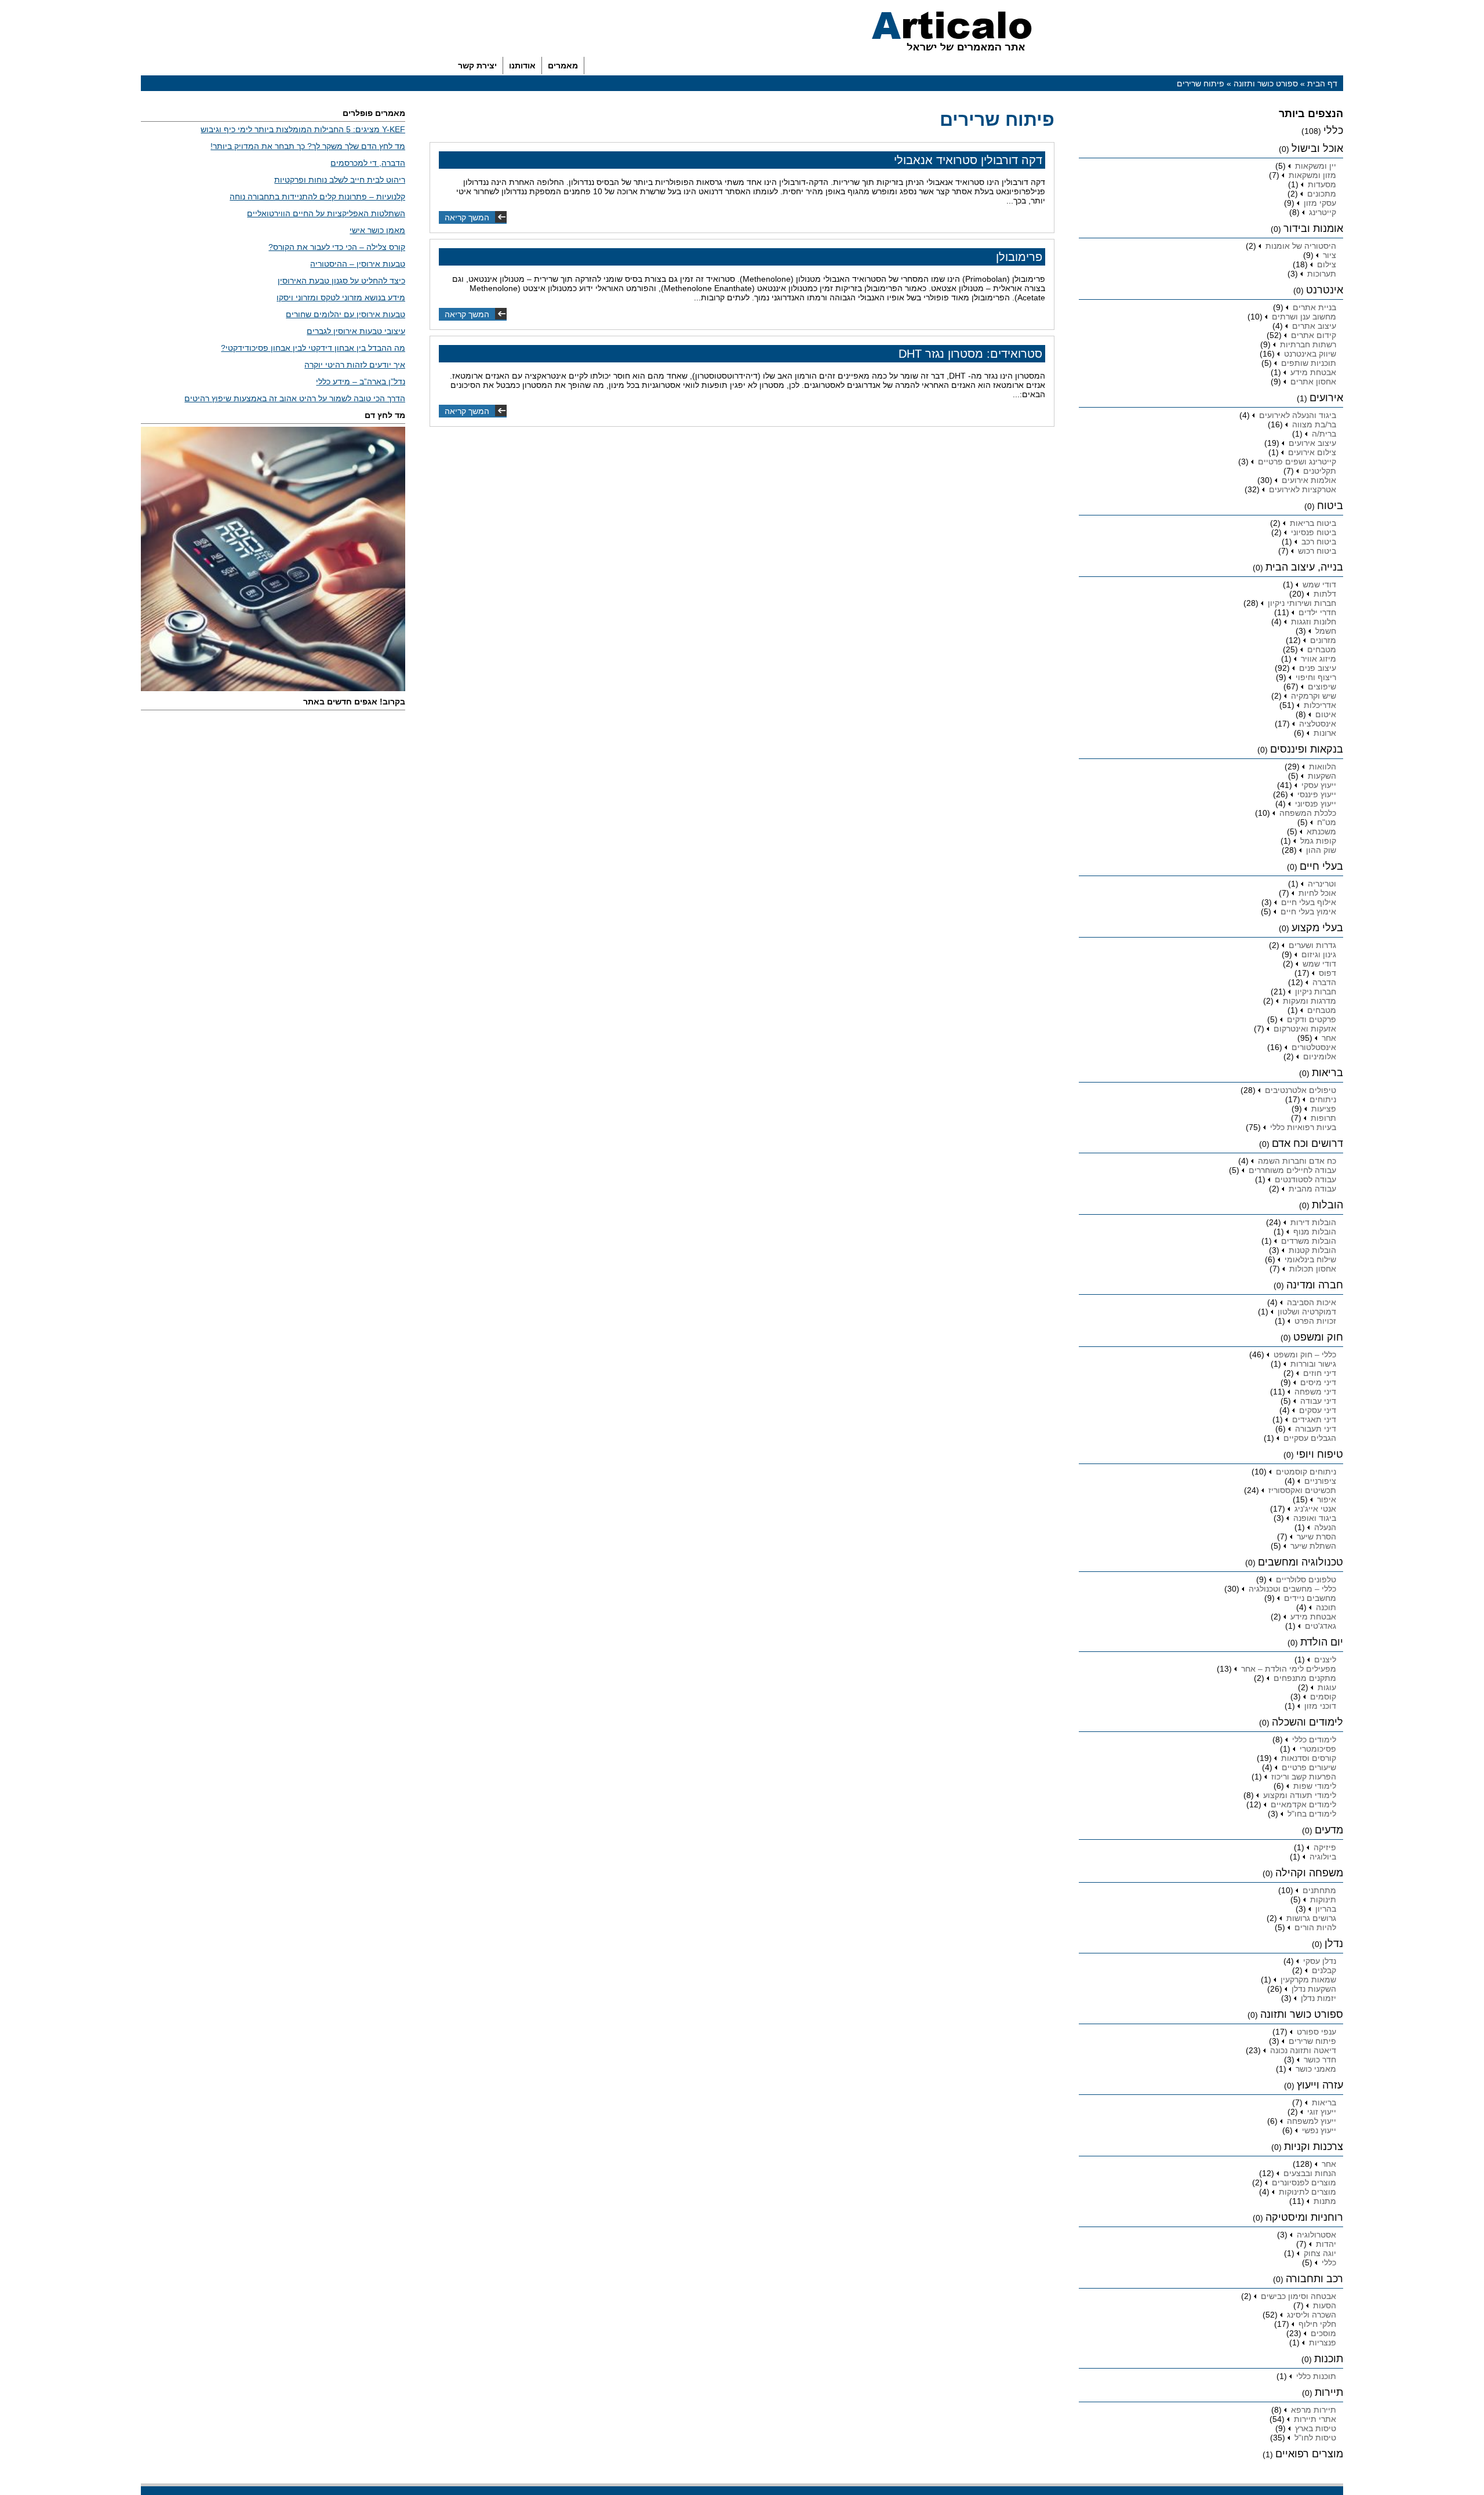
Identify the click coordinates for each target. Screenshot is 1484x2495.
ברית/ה (1324, 434)
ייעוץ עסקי (1319, 785)
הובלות (1327, 1205)
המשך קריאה (467, 217)
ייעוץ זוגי (1322, 2112)
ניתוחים (1323, 1099)
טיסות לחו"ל (1315, 2438)
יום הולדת (1322, 1642)
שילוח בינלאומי (1310, 1259)
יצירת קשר (477, 66)
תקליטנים (1320, 471)
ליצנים (1325, 1659)
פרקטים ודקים (1312, 1019)
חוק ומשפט (1318, 1337)
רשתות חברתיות (1308, 344)
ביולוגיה (1323, 1857)
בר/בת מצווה (1314, 424)
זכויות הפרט (1315, 1321)
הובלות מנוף (1315, 1232)
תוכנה (1326, 1607)
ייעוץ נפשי (1319, 2130)
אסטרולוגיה (1316, 2235)
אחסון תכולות (1313, 1269)
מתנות (1325, 2201)
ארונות (1325, 733)
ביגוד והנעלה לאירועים (1298, 415)
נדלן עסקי (1320, 1961)
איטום (1326, 714)
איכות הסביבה (1312, 1302)
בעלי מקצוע (1317, 928)
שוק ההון (1321, 850)
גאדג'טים (1321, 1626)
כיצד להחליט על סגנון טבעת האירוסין (341, 281)
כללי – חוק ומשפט (1305, 1354)
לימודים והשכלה (1307, 1722)
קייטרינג (1323, 212)
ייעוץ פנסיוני (1316, 804)
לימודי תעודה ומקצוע (1300, 1795)
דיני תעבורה (1316, 1429)
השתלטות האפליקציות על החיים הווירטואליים (326, 213)
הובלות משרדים (1309, 1241)
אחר (1329, 1038)
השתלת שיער (1313, 1546)
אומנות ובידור (1313, 228)
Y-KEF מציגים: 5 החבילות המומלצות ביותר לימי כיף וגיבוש (303, 129)
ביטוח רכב (1319, 542)
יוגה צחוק (1320, 2253)
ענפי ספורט (1316, 2032)
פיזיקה (1325, 1847)
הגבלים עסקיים (1310, 1438)
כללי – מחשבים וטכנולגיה (1292, 1589)
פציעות (1324, 1109)
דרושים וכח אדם (1307, 1143)
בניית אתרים (1314, 307)
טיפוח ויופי (1320, 1454)
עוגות (1327, 1687)
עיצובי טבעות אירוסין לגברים (356, 331)
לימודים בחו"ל (1312, 1814)
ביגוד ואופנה (1315, 1518)
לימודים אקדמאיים (1303, 1804)
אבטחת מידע (1313, 372)
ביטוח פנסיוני (1314, 532)
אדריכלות (1320, 705)
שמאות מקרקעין (1308, 1980)
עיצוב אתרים (1314, 326)
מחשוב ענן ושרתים (1304, 317)
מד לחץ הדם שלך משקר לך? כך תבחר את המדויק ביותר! (308, 146)
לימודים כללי (1314, 1739)
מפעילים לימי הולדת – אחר (1289, 1669)
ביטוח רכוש (1317, 551)
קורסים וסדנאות (1309, 1758)
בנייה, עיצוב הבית (1304, 567)
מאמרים (563, 66)
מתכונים (1322, 194)
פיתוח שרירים (1312, 2041)
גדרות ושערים (1312, 945)
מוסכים (1323, 2333)
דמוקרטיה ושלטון (1307, 1312)
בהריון (1326, 1909)
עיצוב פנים (1318, 668)
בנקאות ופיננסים (1307, 749)
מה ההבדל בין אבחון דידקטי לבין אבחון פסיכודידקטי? (313, 348)
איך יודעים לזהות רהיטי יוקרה (355, 365)
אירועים (1326, 398)
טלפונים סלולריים (1306, 1579)
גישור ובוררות (1313, 1364)
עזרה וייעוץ (1320, 2085)
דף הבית (1322, 83)
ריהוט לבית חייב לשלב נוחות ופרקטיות (340, 180)
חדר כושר (1320, 2060)
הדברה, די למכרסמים (368, 163)
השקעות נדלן (1314, 1989)
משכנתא (1321, 831)
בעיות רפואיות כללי (1303, 1127)
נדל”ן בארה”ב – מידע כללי (361, 382)
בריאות (1327, 1073)
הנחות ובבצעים (1310, 2173)
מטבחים (1322, 649)
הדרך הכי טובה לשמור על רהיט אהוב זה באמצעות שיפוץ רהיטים (295, 398)
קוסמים (1323, 1697)
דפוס (1327, 973)
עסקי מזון (1320, 203)
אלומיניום (1320, 1056)
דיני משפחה (1315, 1392)
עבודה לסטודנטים (1305, 1179)
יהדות (1326, 2244)
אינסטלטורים (1314, 1047)
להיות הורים (1315, 1927)
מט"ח (1327, 822)
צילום (1327, 264)
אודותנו (522, 66)
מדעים (1329, 1830)
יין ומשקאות (1316, 166)
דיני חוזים (1320, 1373)
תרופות (1323, 1118)
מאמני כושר (1316, 2069)
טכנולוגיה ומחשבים (1301, 1562)
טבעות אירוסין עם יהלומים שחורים (345, 314)
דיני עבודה (1318, 1401)
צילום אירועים (1312, 452)
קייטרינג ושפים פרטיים (1297, 462)
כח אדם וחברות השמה (1297, 1161)
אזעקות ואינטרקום (1305, 1029)
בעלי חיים (1321, 866)
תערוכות (1322, 274)
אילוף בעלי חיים (1309, 902)
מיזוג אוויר (1318, 659)
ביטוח (1330, 506)
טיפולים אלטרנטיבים (1301, 1090)
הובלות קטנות (1312, 1250)
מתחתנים (1319, 1890)
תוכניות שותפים (1309, 363)
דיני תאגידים (1314, 1419)
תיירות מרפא (1314, 2410)
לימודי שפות (1315, 1786)
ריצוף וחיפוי (1316, 677)
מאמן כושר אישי (377, 230)
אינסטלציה (1318, 724)
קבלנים (1324, 1970)
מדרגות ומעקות (1310, 1001)
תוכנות (1329, 2359)
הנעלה (1325, 1527)
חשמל (1326, 631)
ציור (1330, 255)
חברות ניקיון (1316, 992)
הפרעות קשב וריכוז (1304, 1777)
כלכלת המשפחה (1308, 813)
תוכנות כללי (1316, 2376)
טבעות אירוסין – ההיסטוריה (358, 264)
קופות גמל (1318, 841)
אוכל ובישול (1317, 148)
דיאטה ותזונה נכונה (1303, 2050)
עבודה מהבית (1312, 1189)
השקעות (1322, 776)
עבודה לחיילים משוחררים (1292, 1170)
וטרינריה (1322, 884)
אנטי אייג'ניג (1315, 1509)
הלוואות (1323, 767)
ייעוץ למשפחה (1312, 2121)
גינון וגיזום (1319, 954)
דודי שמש (1319, 584)
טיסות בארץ (1316, 2428)
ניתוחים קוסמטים (1306, 1472)
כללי (1333, 130)
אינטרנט (1325, 290)
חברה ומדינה (1315, 1285)
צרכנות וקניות (1314, 2147)
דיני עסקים (1318, 1410)
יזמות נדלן (1318, 1998)
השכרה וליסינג (1312, 2315)
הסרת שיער (1316, 1537)
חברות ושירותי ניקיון (1302, 603)
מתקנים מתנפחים (1305, 1678)
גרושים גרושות (1311, 1918)
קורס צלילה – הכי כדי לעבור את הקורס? (337, 247)
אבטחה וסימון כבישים (1298, 2296)
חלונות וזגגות (1314, 622)
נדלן (1334, 1944)
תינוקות (1323, 1900)
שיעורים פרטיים (1309, 1767)
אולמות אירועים (1309, 480)
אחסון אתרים (1313, 382)
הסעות (1325, 2305)
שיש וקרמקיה (1314, 696)
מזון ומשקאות (1312, 175)
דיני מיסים (1318, 1382)
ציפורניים (1320, 1481)
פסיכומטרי (1318, 1749)
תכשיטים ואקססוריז (1302, 1490)
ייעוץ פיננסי (1317, 794)
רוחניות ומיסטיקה (1304, 2217)
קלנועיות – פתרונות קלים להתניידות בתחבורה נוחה (317, 197)
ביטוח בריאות (1313, 523)
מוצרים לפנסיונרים (1304, 2182)
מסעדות (1322, 184)
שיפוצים (1322, 687)
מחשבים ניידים (1310, 1598)
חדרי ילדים (1317, 612)
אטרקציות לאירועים (1303, 489)
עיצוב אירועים (1312, 443)
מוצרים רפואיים (1309, 2454)
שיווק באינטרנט (1310, 354)
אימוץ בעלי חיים (1308, 911)
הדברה (1324, 982)
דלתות (1325, 594)
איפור (1327, 1499)
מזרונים (1323, 640)
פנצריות (1323, 2343)
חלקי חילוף (1317, 2324)
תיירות (1329, 2392)
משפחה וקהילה (1309, 1873)
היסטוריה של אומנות (1301, 246)
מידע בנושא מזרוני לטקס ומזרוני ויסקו (341, 297)
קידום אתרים (1314, 335)
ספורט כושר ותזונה (1266, 83)
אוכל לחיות (1317, 893)
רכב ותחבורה (1314, 2279)
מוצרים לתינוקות (1307, 2192)
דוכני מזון (1320, 1706)
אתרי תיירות (1315, 2419)
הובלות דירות (1313, 1222)
